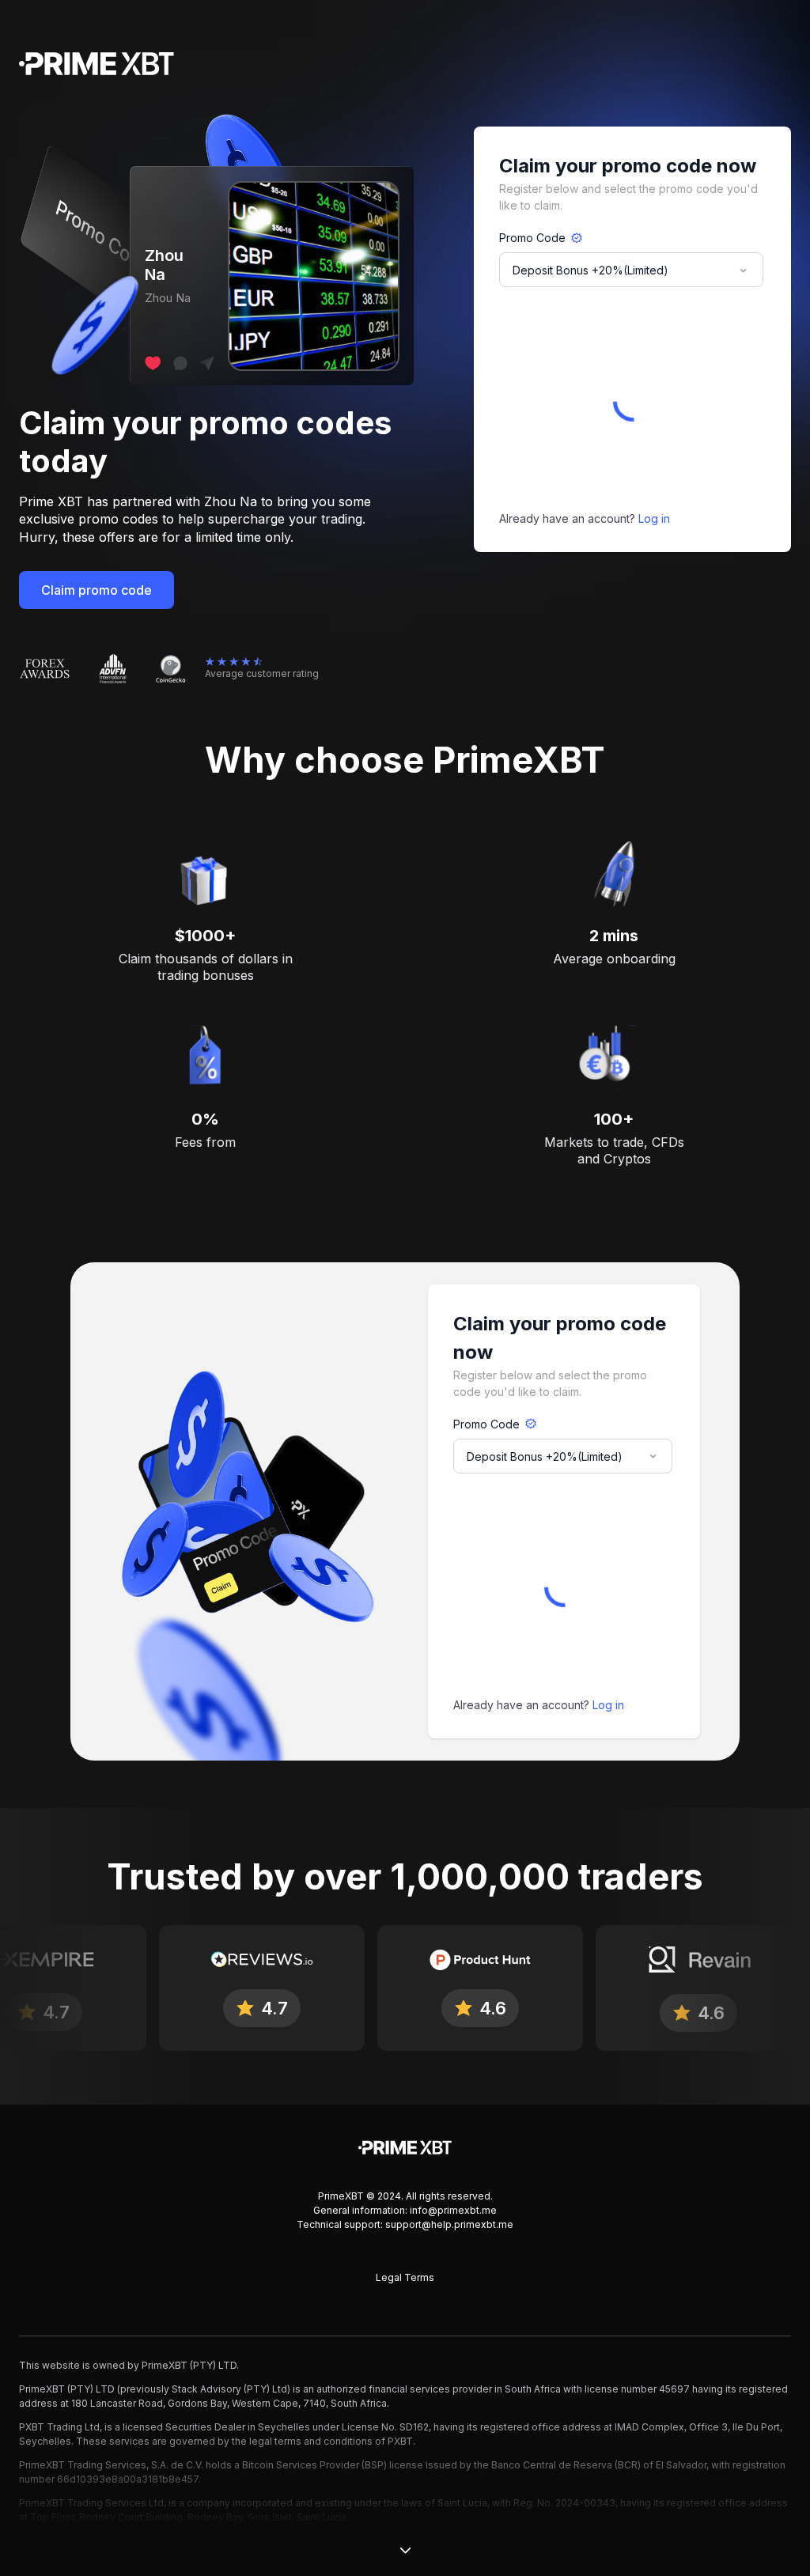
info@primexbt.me (453, 2210)
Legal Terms (405, 2277)
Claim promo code (97, 590)
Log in (654, 518)
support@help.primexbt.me (449, 2224)
